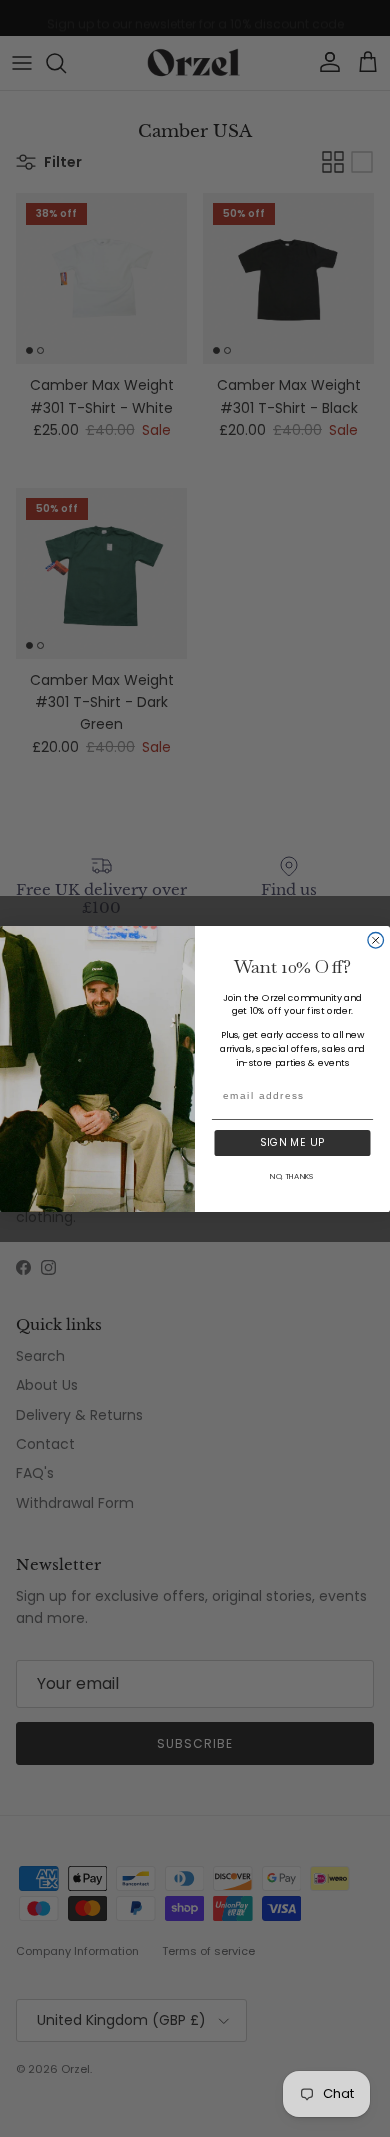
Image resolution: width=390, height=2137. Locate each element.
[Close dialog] (376, 940)
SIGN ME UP (292, 1142)
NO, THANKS (292, 1175)
